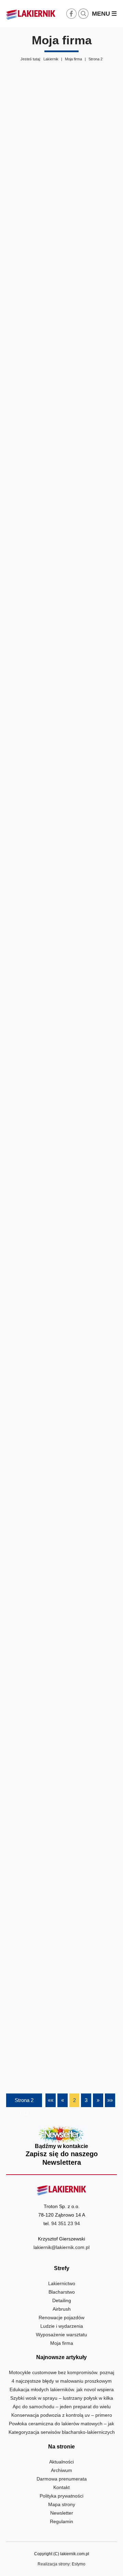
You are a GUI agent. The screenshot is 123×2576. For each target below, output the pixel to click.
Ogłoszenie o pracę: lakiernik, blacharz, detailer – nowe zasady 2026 (61, 523)
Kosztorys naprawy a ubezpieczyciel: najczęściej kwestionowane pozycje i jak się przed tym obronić (61, 1202)
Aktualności (61, 2462)
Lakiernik (51, 59)
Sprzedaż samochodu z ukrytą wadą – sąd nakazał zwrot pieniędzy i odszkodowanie (61, 1033)
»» (110, 2100)
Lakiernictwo (62, 2283)
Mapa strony (62, 2504)
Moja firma (73, 59)
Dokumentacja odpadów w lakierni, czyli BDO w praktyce (61, 1552)
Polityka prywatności (61, 2496)
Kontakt (61, 2487)
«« (51, 2100)
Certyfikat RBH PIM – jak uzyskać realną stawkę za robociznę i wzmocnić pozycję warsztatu (61, 193)
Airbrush (62, 2309)
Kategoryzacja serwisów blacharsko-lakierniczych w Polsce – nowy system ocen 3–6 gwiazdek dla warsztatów (61, 857)
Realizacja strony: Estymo (61, 2564)
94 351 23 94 (66, 2223)
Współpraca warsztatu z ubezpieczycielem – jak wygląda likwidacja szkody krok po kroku (61, 2042)
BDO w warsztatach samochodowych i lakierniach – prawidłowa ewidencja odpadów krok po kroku (61, 1877)
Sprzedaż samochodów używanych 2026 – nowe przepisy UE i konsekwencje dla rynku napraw (61, 682)
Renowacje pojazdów (61, 2318)
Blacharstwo (62, 2292)
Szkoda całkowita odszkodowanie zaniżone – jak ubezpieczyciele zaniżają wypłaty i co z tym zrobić (61, 1712)
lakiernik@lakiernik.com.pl (61, 2247)
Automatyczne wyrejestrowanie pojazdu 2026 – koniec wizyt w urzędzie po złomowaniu (61, 363)
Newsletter (61, 2146)
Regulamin (61, 2521)
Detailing (62, 2300)
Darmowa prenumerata (62, 2479)
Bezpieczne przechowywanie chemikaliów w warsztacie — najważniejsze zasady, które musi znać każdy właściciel (61, 1382)
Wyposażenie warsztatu (61, 2335)
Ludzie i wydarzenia (62, 2326)
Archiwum (61, 2470)
